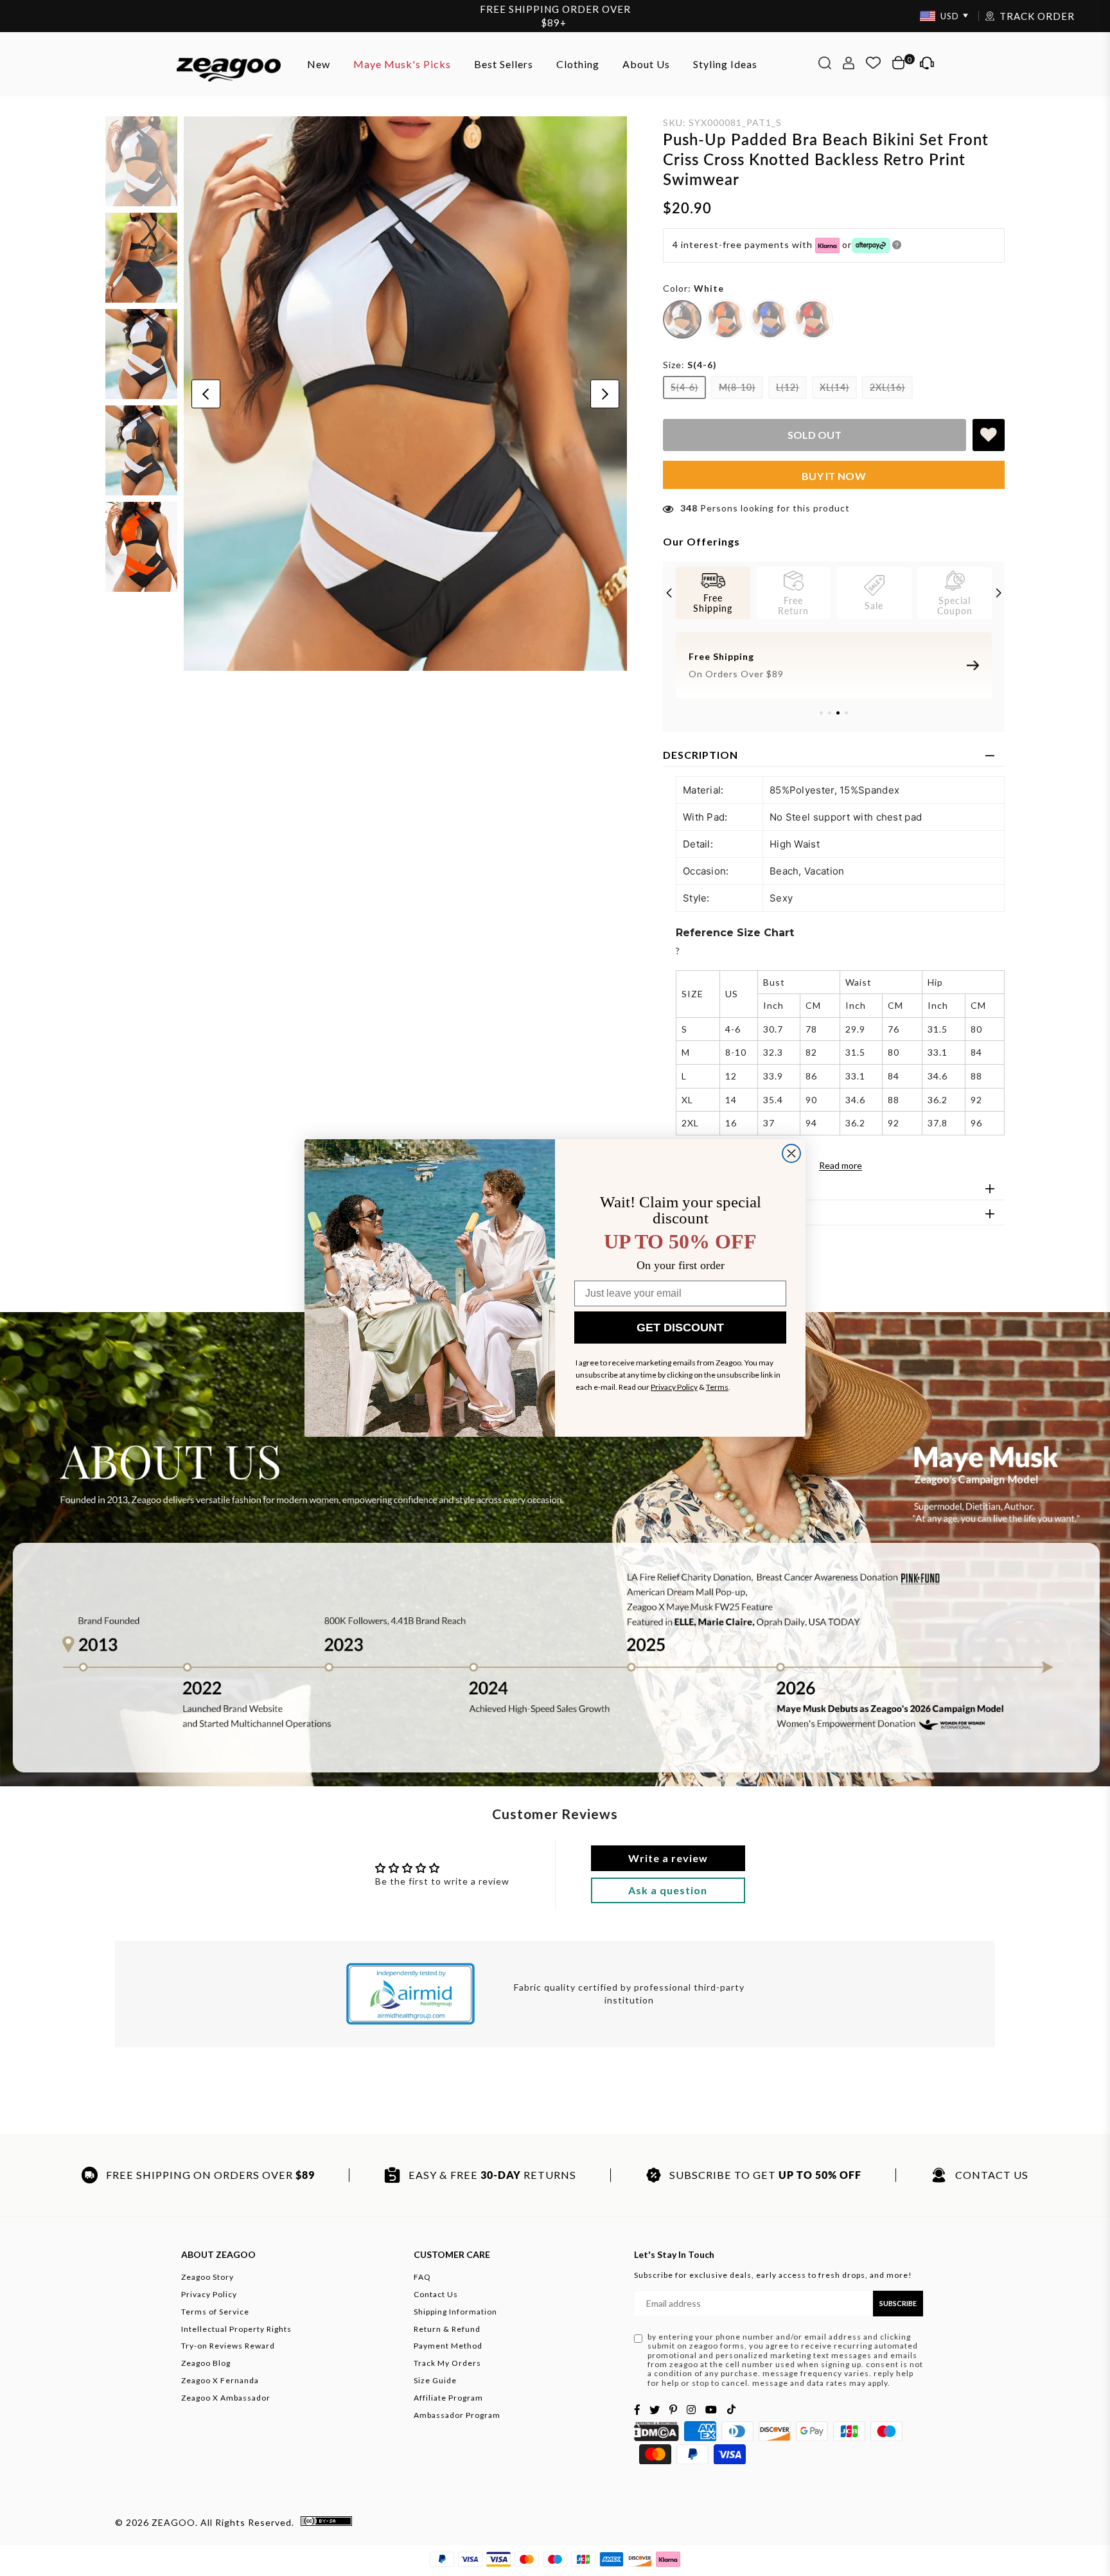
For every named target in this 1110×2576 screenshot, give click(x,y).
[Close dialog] (791, 1153)
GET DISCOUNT (680, 1328)
